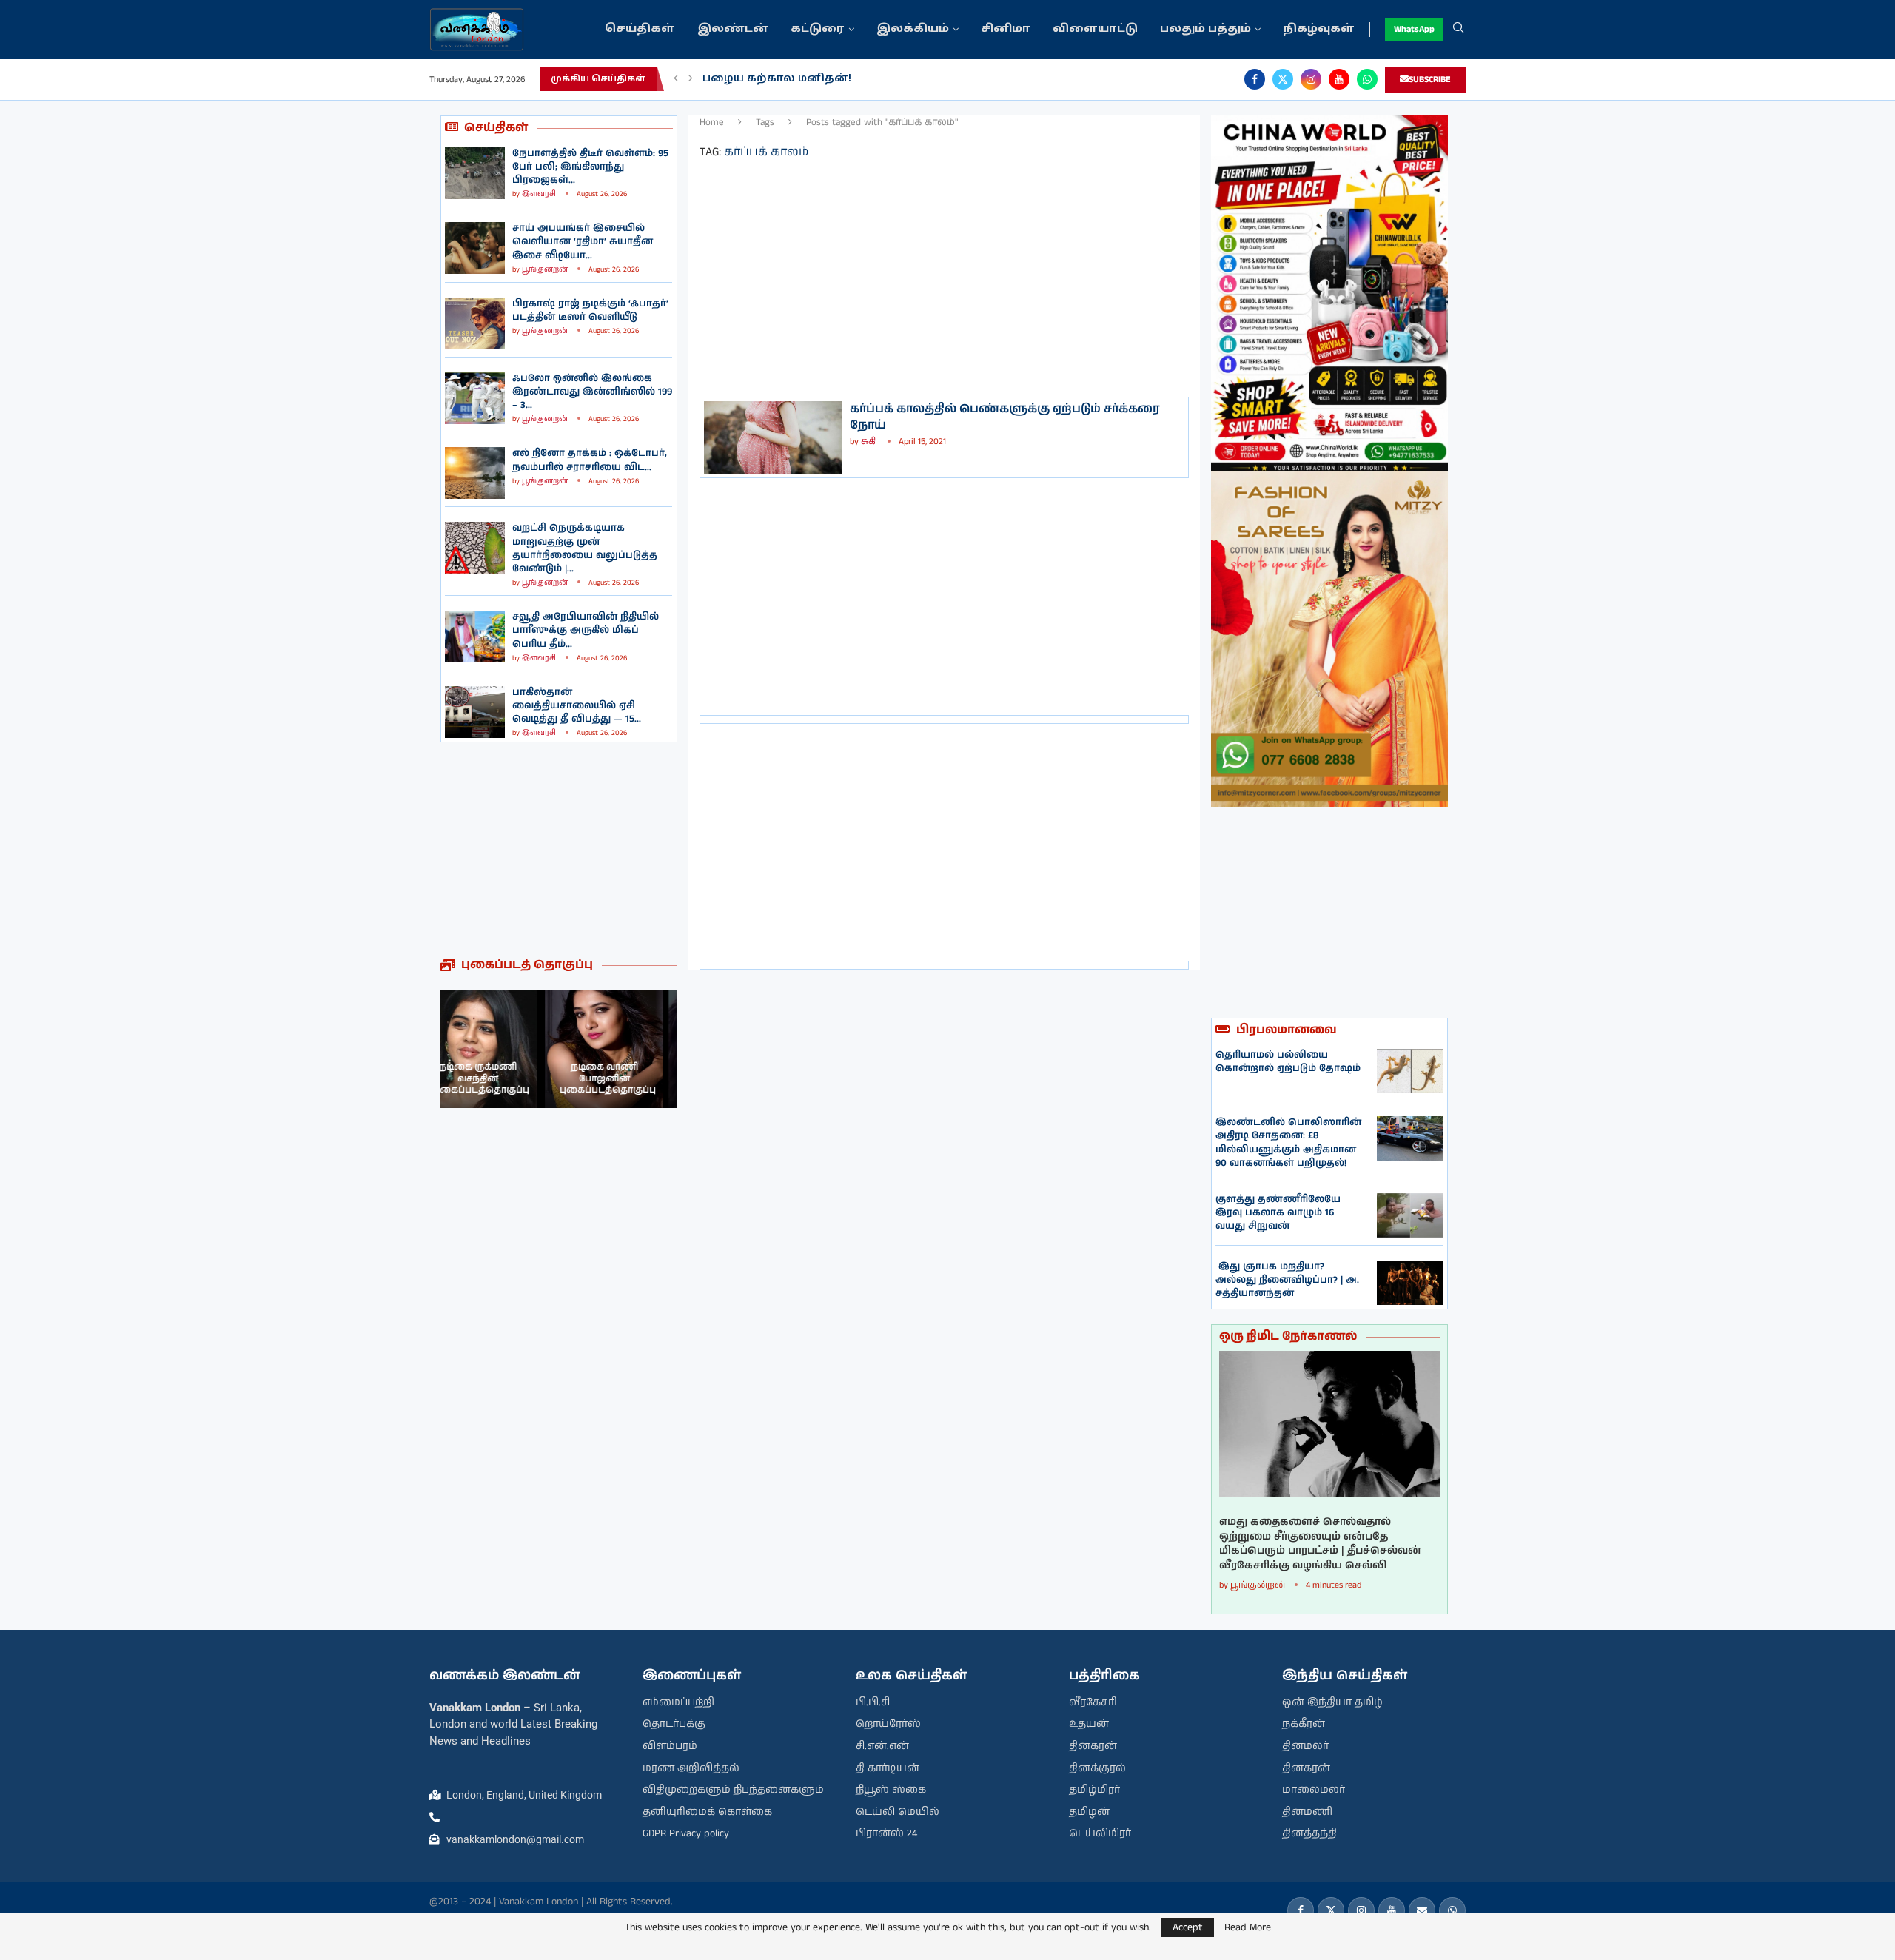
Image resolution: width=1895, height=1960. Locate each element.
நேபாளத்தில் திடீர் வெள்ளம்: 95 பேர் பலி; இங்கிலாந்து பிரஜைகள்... (590, 167)
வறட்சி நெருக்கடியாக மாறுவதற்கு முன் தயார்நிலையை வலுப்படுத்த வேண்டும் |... (585, 548)
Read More (1248, 1927)
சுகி (869, 442)
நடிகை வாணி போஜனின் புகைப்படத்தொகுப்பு (503, 1078)
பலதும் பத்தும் (1205, 29)
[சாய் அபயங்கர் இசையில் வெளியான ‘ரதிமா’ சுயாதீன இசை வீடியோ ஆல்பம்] (475, 248)
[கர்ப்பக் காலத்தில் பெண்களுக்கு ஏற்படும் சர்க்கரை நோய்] (773, 437)
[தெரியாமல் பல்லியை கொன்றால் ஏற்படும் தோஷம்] (1410, 1071)
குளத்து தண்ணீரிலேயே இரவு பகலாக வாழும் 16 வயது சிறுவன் (1278, 1213)
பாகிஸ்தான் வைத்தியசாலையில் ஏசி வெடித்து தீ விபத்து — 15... (577, 706)
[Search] (1458, 30)
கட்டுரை (818, 29)
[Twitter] (1283, 79)
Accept (1188, 1927)
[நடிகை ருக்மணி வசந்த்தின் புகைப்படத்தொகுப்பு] (618, 1049)
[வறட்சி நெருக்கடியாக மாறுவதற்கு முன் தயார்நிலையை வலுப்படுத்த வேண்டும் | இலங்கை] (475, 548)
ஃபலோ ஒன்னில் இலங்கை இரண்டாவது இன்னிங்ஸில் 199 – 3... (592, 392)
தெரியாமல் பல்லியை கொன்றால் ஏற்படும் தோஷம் (1288, 1062)
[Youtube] (1339, 79)
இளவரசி (539, 194)
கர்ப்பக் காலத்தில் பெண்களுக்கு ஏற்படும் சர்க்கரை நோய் (1005, 417)
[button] (676, 79)
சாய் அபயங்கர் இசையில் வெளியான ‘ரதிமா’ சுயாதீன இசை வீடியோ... (583, 242)
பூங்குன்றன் (545, 269)
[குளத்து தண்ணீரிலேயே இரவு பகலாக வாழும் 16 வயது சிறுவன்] (1410, 1215)
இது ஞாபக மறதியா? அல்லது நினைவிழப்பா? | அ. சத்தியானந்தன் (1287, 1280)
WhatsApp (1414, 29)
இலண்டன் (733, 29)
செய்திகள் (640, 29)
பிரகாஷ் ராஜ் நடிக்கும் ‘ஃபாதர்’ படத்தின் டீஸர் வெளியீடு (590, 311)
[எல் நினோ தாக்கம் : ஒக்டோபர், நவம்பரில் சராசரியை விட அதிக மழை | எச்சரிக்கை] (475, 473)
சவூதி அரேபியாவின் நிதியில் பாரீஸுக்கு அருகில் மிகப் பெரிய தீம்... (586, 630)
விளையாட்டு (1095, 29)
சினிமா (1006, 29)
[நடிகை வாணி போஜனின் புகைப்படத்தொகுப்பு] (500, 1049)
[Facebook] (1255, 79)
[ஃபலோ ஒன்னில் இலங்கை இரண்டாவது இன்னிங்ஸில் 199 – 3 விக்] (475, 398)
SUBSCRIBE (1430, 80)
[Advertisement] (559, 850)
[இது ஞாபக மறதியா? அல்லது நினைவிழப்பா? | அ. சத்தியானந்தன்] (1410, 1283)
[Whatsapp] (1367, 79)
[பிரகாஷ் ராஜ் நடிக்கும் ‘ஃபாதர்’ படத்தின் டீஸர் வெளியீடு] (475, 323)
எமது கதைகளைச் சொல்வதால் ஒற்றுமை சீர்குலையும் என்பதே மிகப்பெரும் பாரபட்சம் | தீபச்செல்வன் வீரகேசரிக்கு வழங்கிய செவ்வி (1320, 1544)
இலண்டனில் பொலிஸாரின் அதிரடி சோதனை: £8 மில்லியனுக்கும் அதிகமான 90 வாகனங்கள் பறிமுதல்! (1288, 1143)
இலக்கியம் (913, 29)
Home (712, 123)
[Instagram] (1311, 79)
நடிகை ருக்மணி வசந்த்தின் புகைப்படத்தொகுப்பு (622, 1078)
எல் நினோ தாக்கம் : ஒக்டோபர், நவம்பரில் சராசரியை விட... (590, 460)
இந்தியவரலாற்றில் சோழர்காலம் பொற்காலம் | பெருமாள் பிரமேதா (901, 79)
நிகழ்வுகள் (1319, 29)
